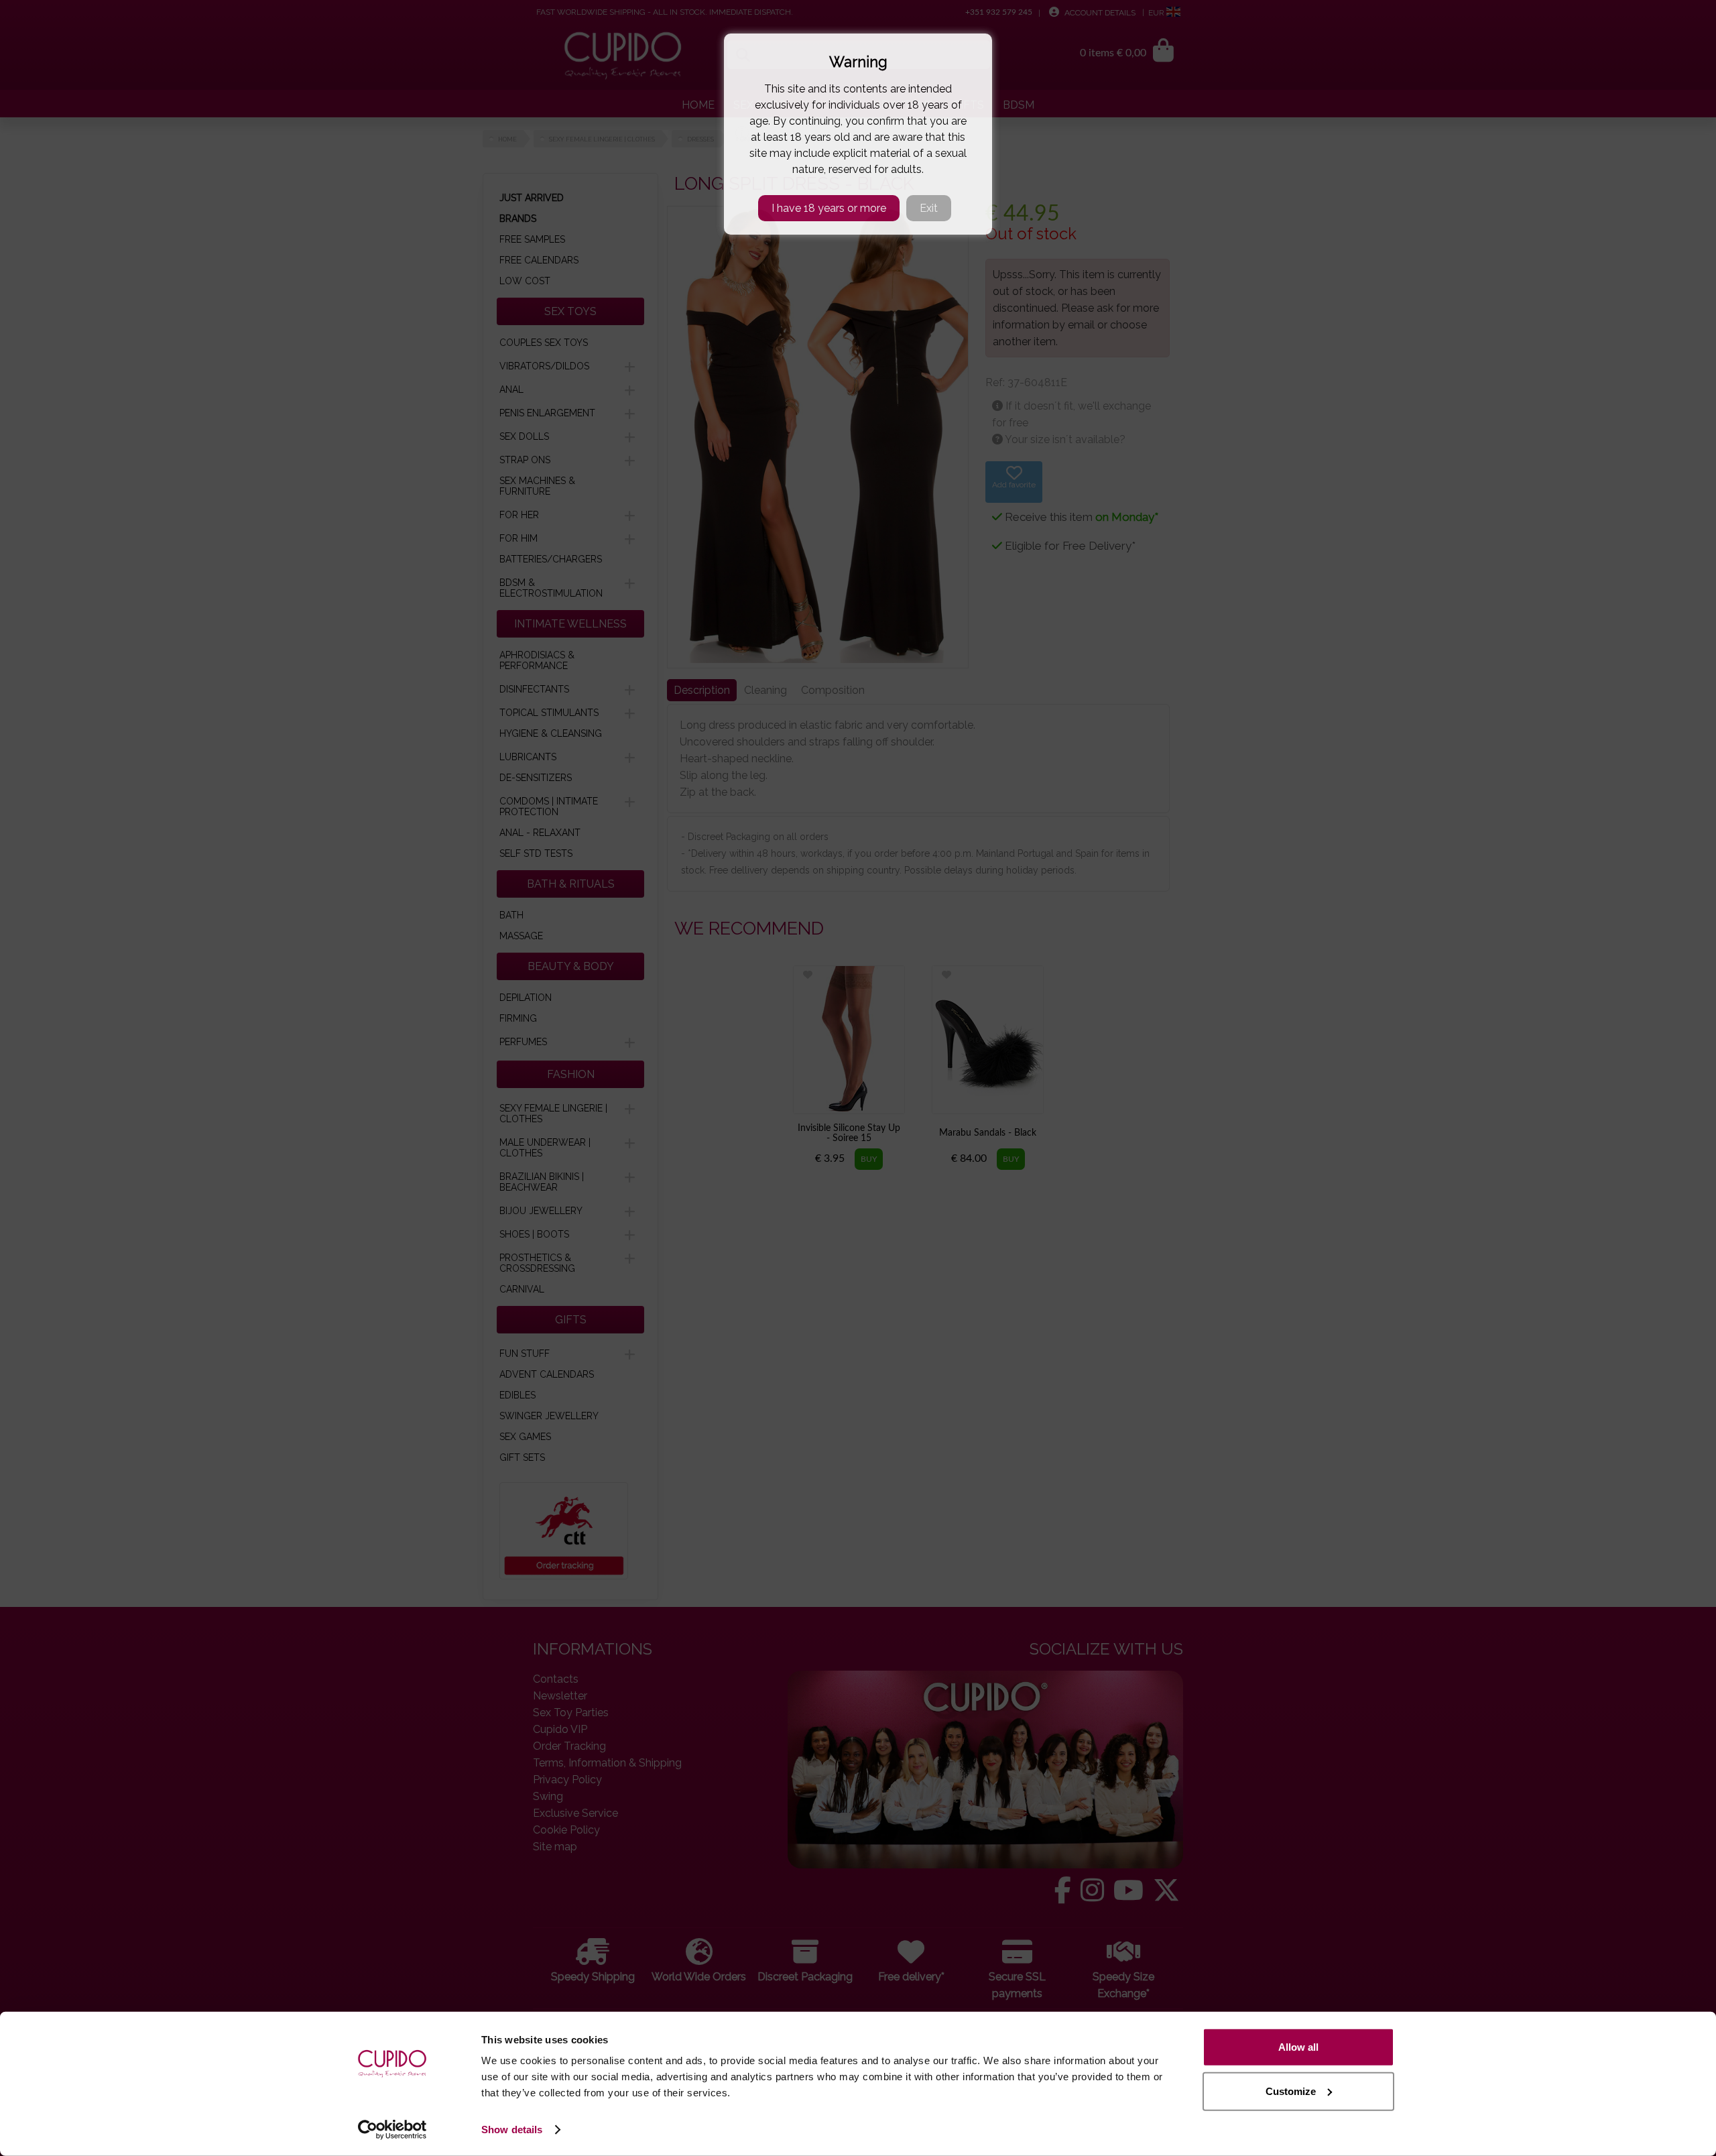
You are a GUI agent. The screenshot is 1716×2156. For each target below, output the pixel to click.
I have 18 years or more (829, 208)
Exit (929, 208)
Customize (1291, 2091)
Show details (512, 2130)
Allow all (1298, 2047)
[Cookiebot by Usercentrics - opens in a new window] (392, 2130)
